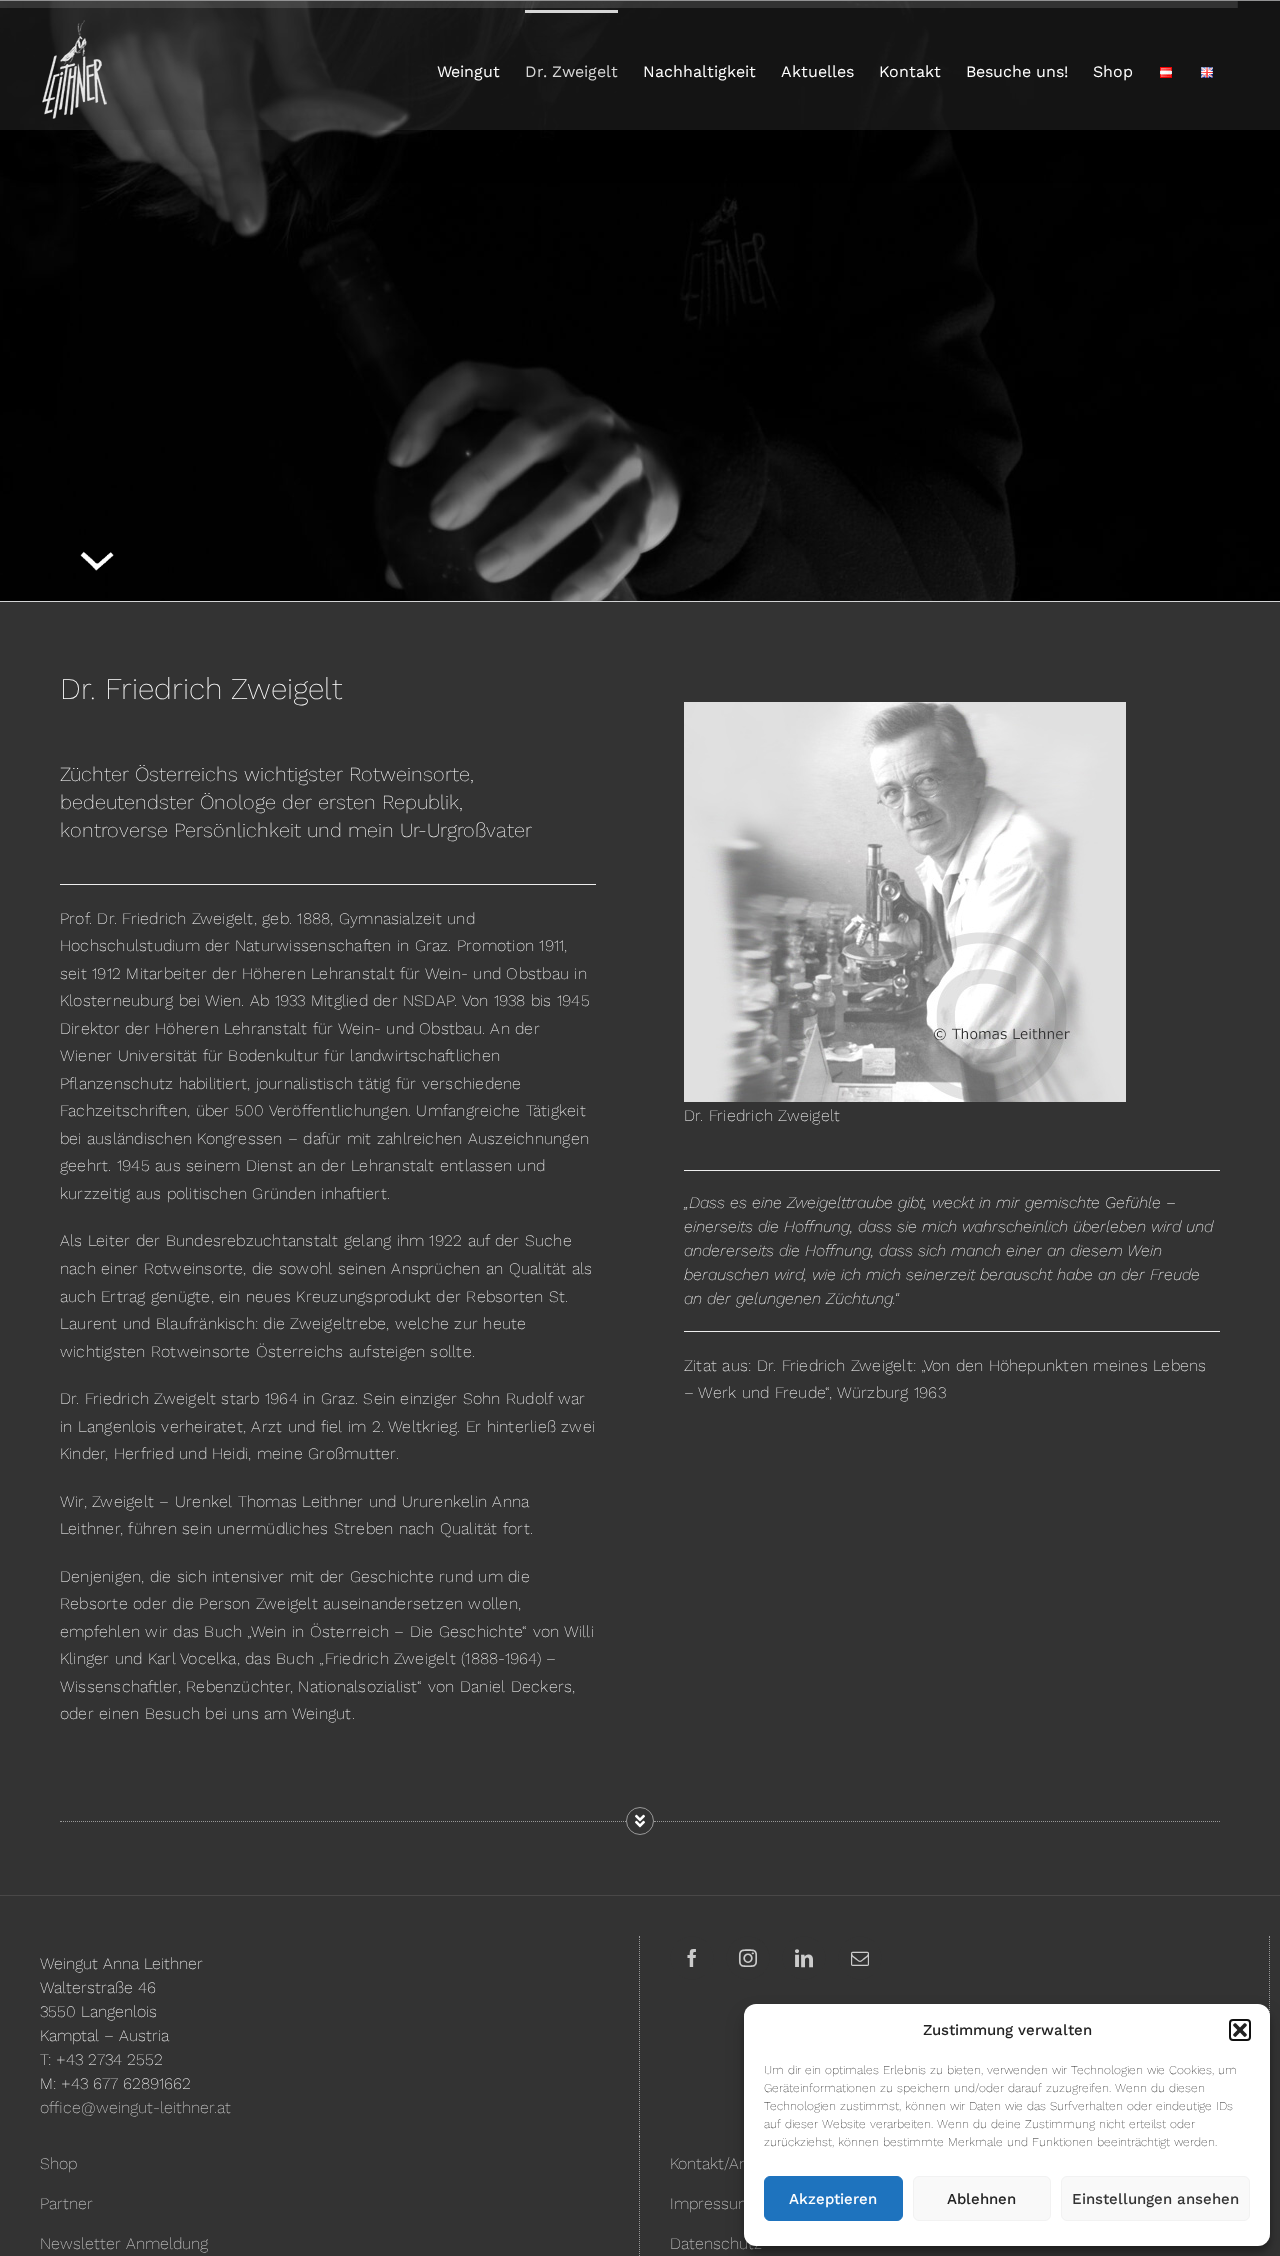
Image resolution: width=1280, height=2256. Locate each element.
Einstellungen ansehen (1155, 2199)
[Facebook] (692, 1958)
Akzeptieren (833, 2199)
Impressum (711, 2203)
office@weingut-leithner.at (135, 2107)
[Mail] (860, 1958)
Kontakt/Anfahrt (726, 2163)
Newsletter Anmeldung (124, 2243)
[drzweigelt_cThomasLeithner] (905, 902)
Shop (58, 2163)
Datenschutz (716, 2243)
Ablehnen (981, 2199)
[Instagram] (748, 1958)
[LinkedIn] (804, 1958)
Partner (66, 2203)
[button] (1240, 2030)
